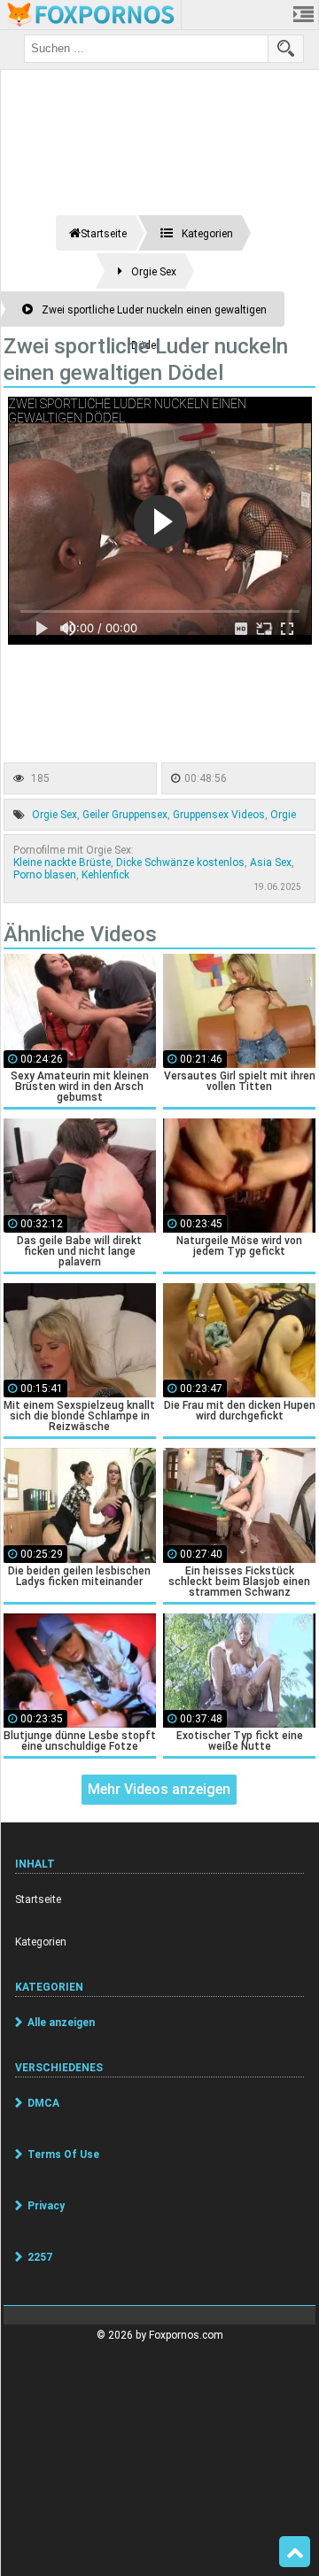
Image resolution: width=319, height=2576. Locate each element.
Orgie (283, 815)
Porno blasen (45, 875)
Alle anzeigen (61, 2023)
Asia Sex (271, 863)
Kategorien (41, 1942)
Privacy (46, 2206)
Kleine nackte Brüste (62, 863)
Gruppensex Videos (219, 815)
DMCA (43, 2103)
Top (295, 2552)
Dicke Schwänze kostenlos (180, 863)
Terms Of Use (63, 2154)
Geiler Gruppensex (125, 815)
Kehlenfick (105, 875)
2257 (40, 2257)
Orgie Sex (54, 815)
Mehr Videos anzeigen (159, 1789)
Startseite (38, 1899)
